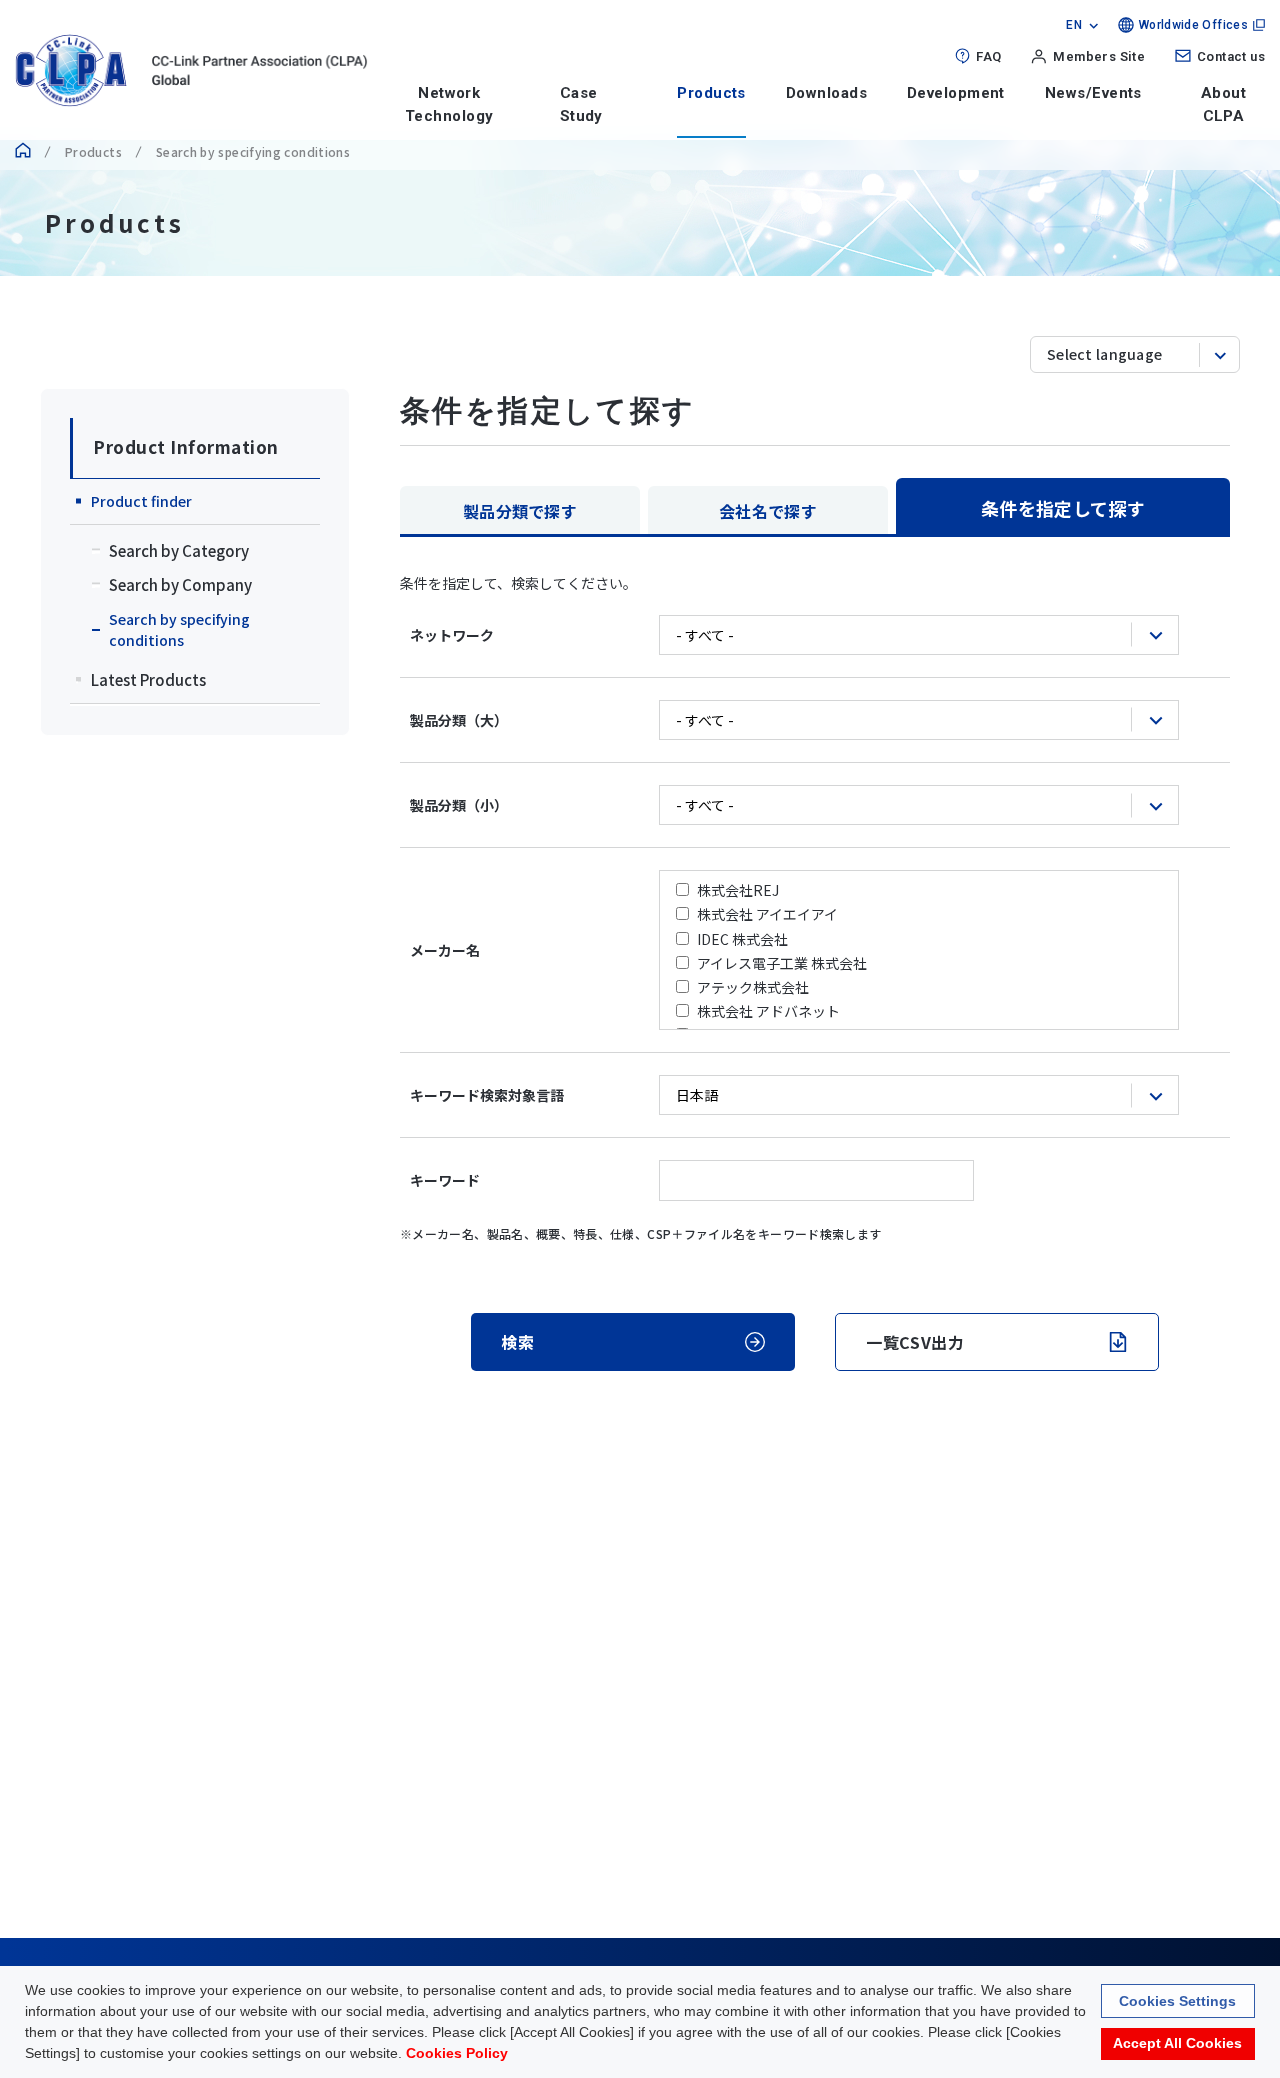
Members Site (1099, 56)
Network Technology (449, 104)
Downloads (826, 93)
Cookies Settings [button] (1177, 2000)
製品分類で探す (520, 511)
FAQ (988, 56)
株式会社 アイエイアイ (767, 914)
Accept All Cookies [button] (1177, 2044)
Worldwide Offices (1193, 25)
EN (1074, 25)
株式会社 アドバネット (768, 1011)
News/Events (1093, 93)
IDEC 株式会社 (742, 939)
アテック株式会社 (753, 987)
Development (956, 93)
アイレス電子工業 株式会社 (782, 963)
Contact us (1231, 56)
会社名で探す (768, 511)
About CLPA (1223, 104)
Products (711, 93)
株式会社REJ (738, 890)
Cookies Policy (457, 2053)
